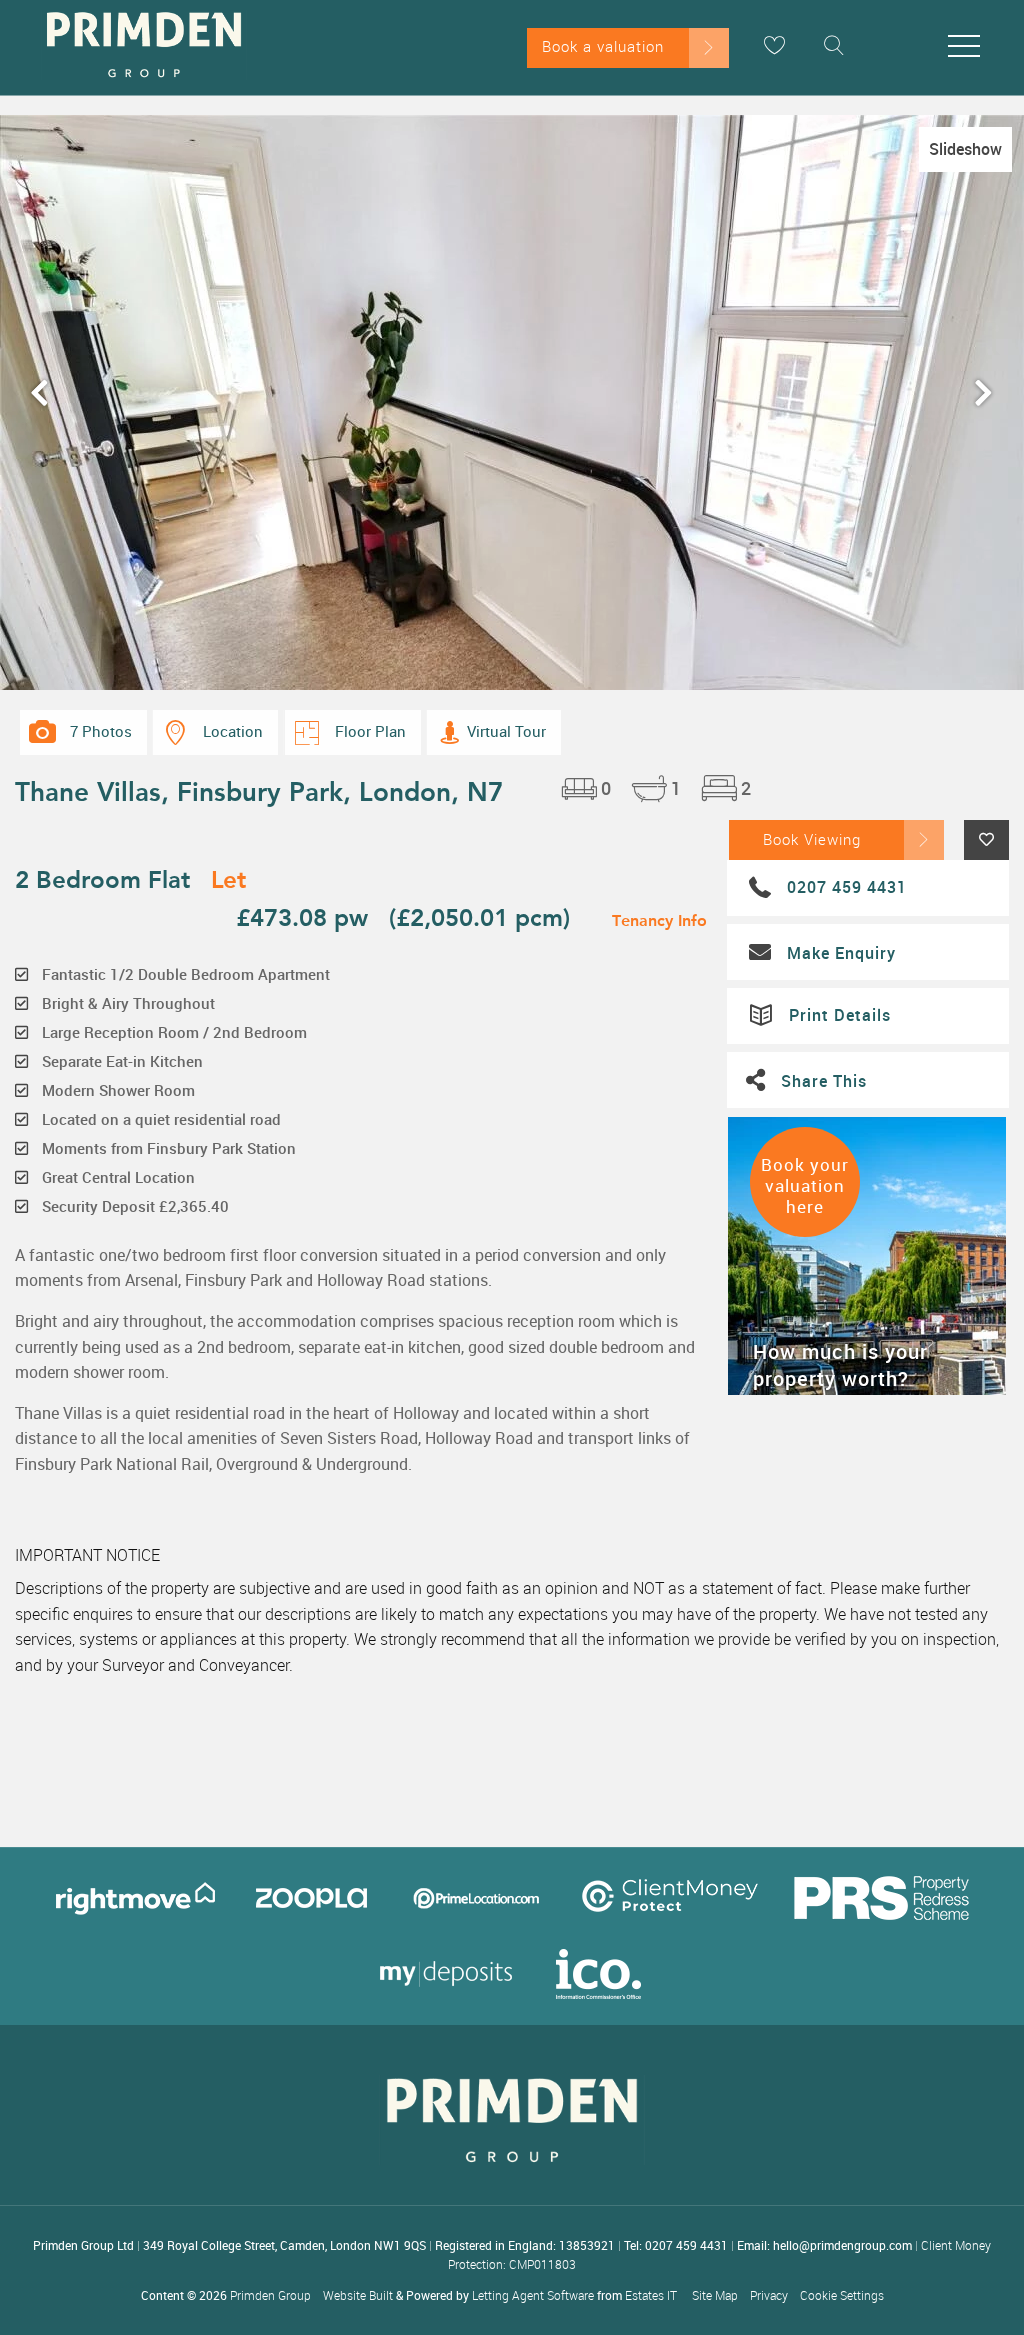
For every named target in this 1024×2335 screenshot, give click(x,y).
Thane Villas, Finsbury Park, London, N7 (259, 791)
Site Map (715, 2295)
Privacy (769, 2295)
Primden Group (270, 2295)
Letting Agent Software (533, 2295)
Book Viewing (812, 839)
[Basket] (774, 45)
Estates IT (651, 2295)
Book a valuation (603, 46)
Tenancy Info (659, 919)
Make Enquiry (841, 953)
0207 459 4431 (847, 887)
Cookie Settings (842, 2295)
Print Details (840, 1015)
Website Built (358, 2295)
